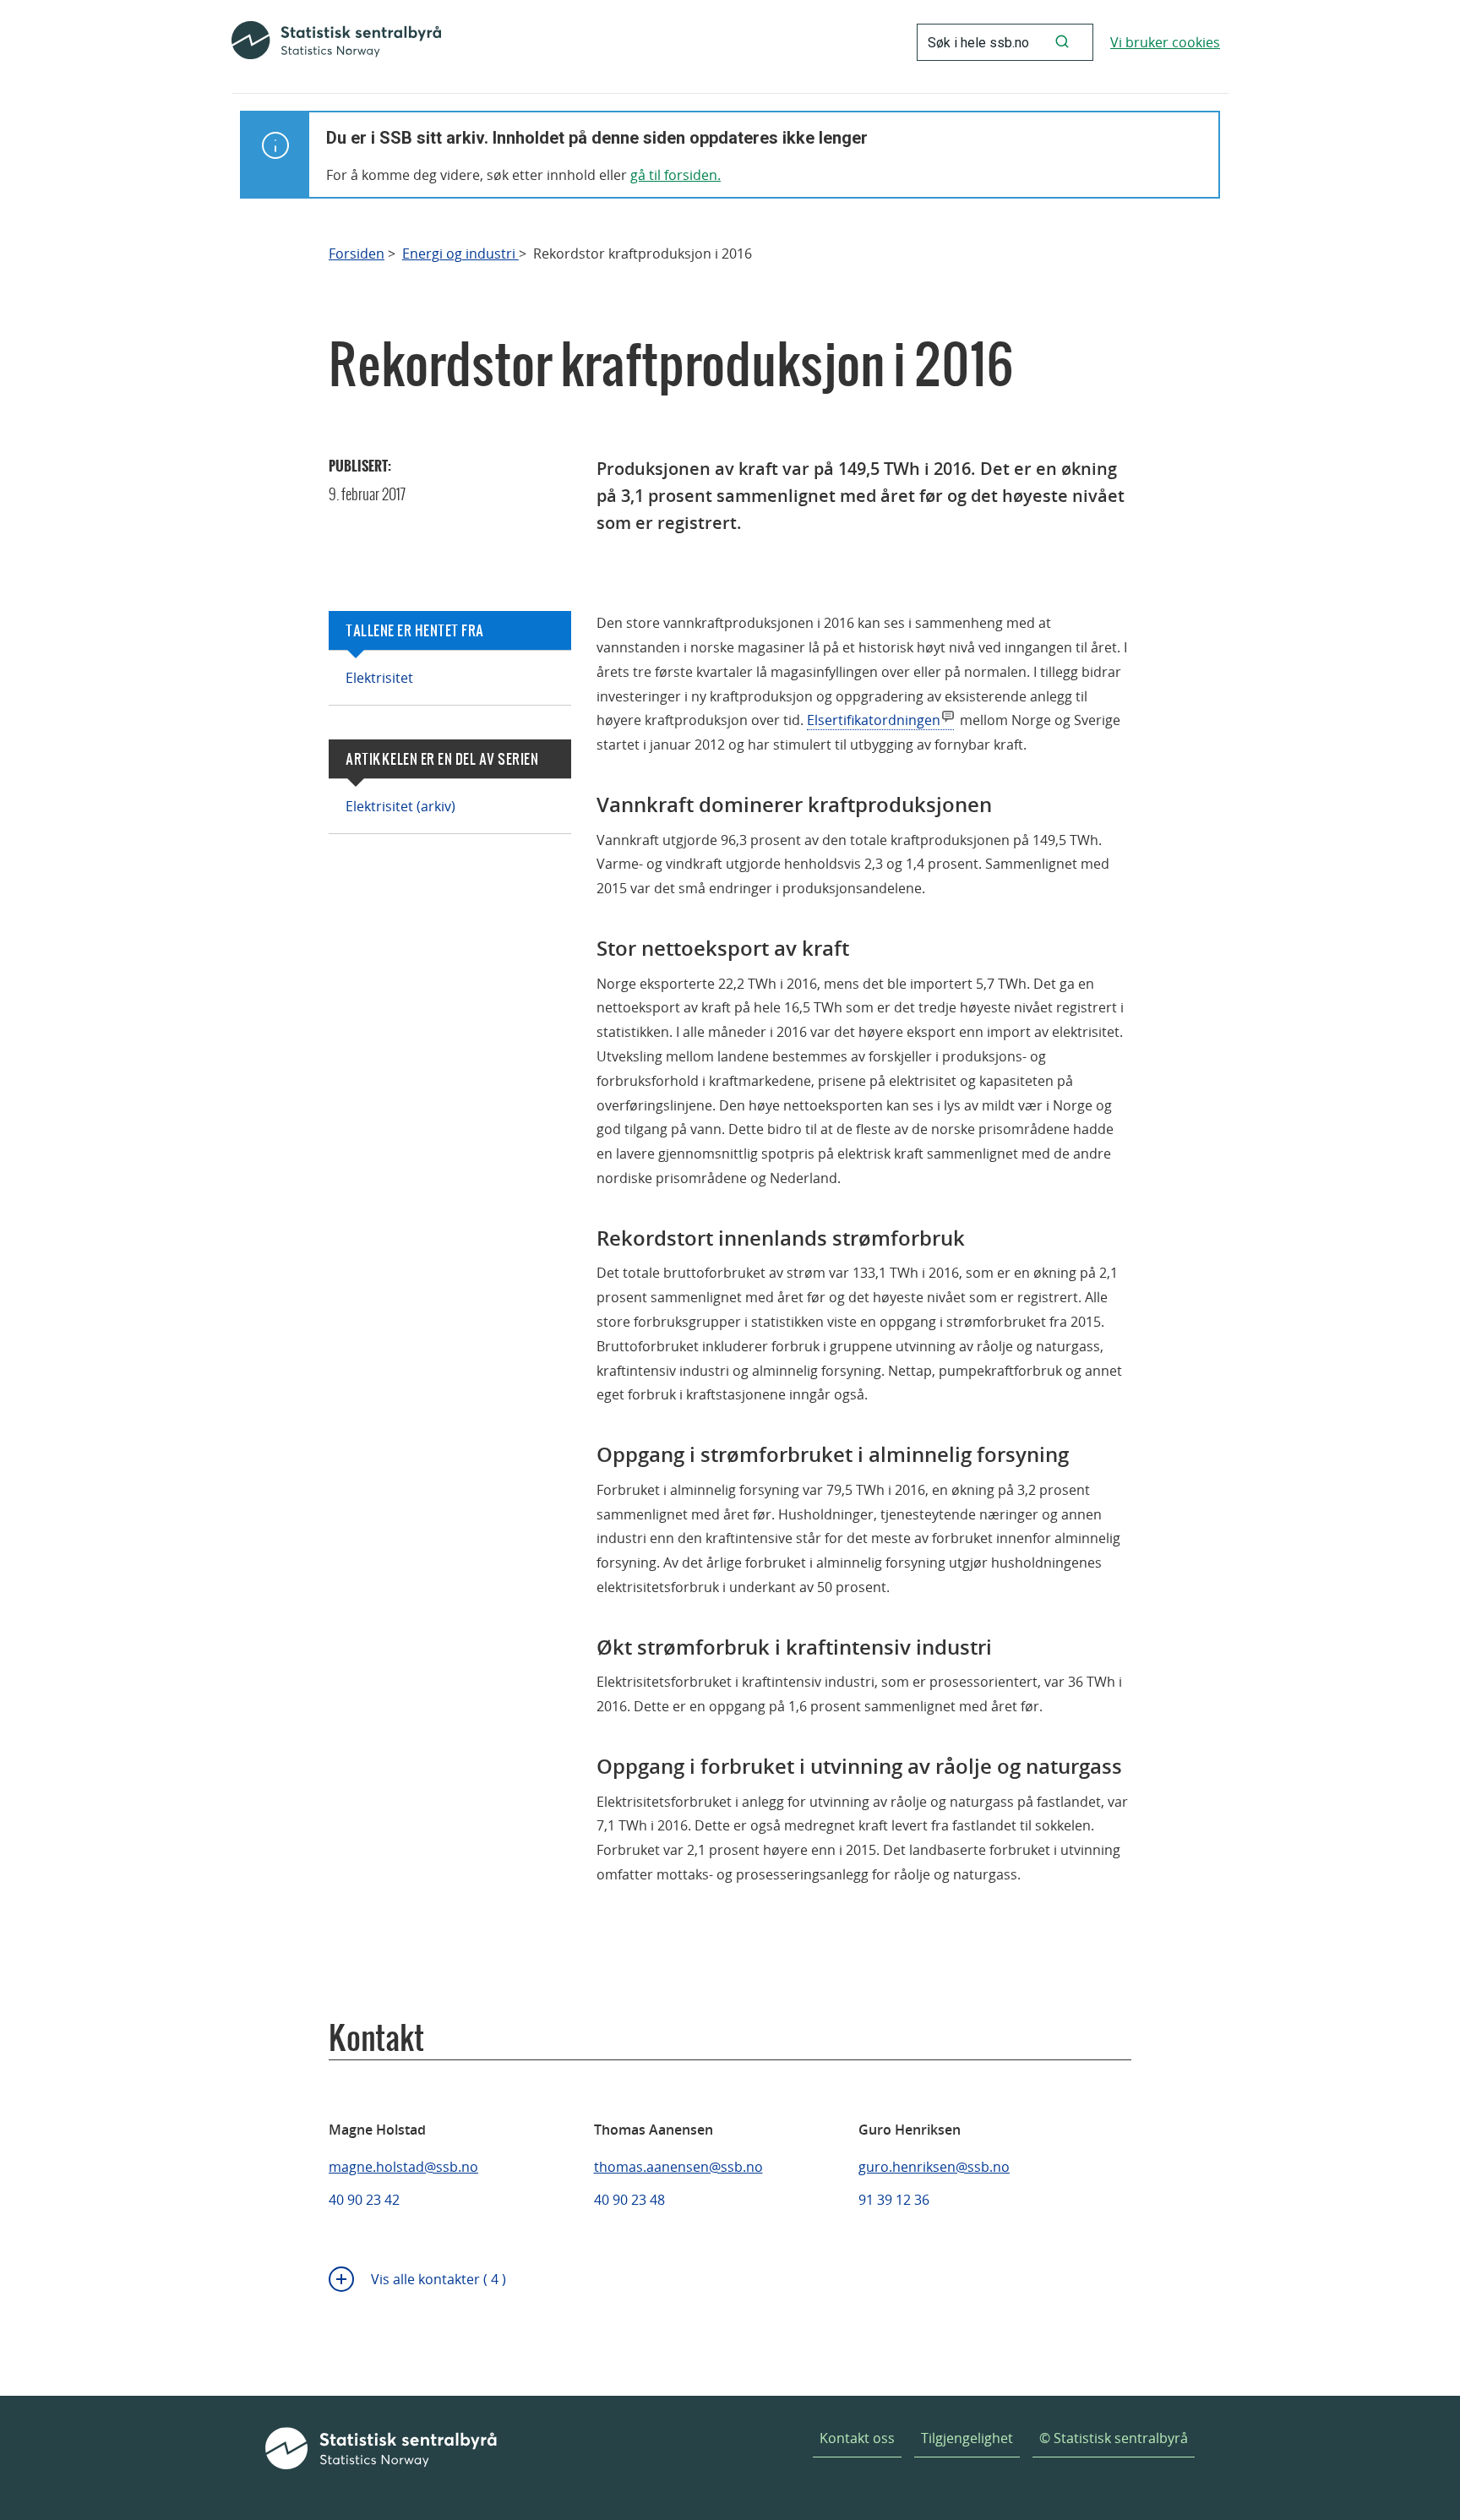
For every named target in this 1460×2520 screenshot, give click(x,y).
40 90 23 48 (629, 2200)
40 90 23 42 (364, 2200)
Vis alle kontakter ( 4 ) (439, 2279)
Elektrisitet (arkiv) (400, 806)
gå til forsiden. (676, 175)
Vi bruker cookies (1165, 42)
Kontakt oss (857, 2438)
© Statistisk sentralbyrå (1114, 2438)
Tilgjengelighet (967, 2438)
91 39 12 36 (894, 2200)
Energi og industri (460, 254)
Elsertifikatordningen (874, 720)
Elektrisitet (379, 678)
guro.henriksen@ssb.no (934, 2167)
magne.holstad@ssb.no (403, 2167)
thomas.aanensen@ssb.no (678, 2167)
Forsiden (357, 254)
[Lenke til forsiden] (336, 42)
